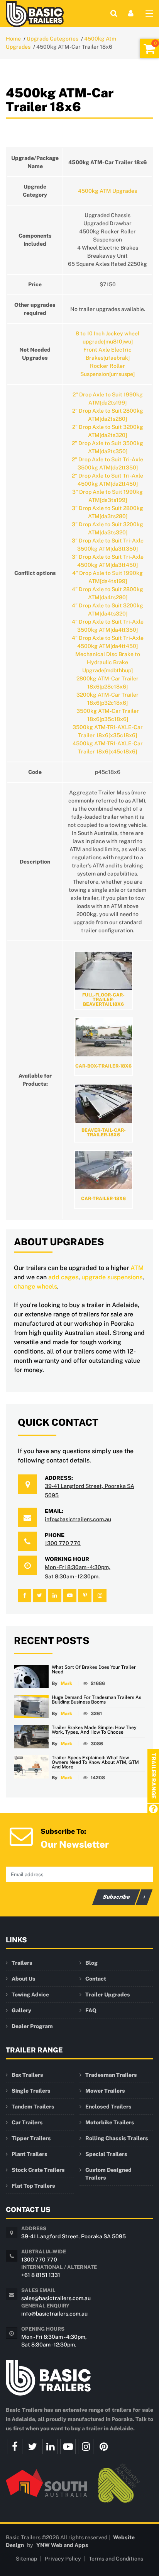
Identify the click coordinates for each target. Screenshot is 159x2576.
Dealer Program (32, 2026)
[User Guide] (153, 1810)
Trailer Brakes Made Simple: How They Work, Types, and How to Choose (94, 1730)
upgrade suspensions (112, 1277)
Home (13, 39)
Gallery (21, 2010)
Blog (91, 1963)
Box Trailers (27, 2075)
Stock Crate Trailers (38, 2170)
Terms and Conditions (116, 2559)
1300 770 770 (63, 1543)
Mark (66, 1683)
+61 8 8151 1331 (41, 2275)
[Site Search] (114, 13)
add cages (63, 1277)
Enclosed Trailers (108, 2107)
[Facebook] (15, 2447)
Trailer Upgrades (108, 1994)
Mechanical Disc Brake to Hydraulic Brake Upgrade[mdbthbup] (108, 662)
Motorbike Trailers (110, 2122)
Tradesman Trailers (111, 2075)
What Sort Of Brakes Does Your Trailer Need (94, 1670)
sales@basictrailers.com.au (56, 2298)
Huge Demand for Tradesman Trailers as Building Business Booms (96, 1700)
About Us (24, 1979)
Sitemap (26, 2559)
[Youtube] (68, 2447)
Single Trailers (31, 2091)
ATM (137, 1268)
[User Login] (131, 13)
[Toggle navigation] (149, 15)
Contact (96, 1979)
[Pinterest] (103, 2447)
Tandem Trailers (33, 2107)
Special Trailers (106, 2154)
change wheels (36, 1286)
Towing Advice (30, 1994)
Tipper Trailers (31, 2138)
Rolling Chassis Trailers (117, 2138)
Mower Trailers (105, 2091)
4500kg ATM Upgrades (107, 191)
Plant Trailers (30, 2154)
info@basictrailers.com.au (78, 1519)
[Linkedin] (50, 2447)
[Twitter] (32, 2447)
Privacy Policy (63, 2559)
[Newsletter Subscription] (21, 1836)
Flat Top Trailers (33, 2186)
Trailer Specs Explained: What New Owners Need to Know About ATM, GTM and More (95, 1762)
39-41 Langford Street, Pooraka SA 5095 (74, 2236)
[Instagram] (86, 2447)
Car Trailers (27, 2122)
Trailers (22, 1963)
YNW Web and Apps (62, 2545)
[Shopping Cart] (149, 48)
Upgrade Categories (52, 39)
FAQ (91, 2010)
